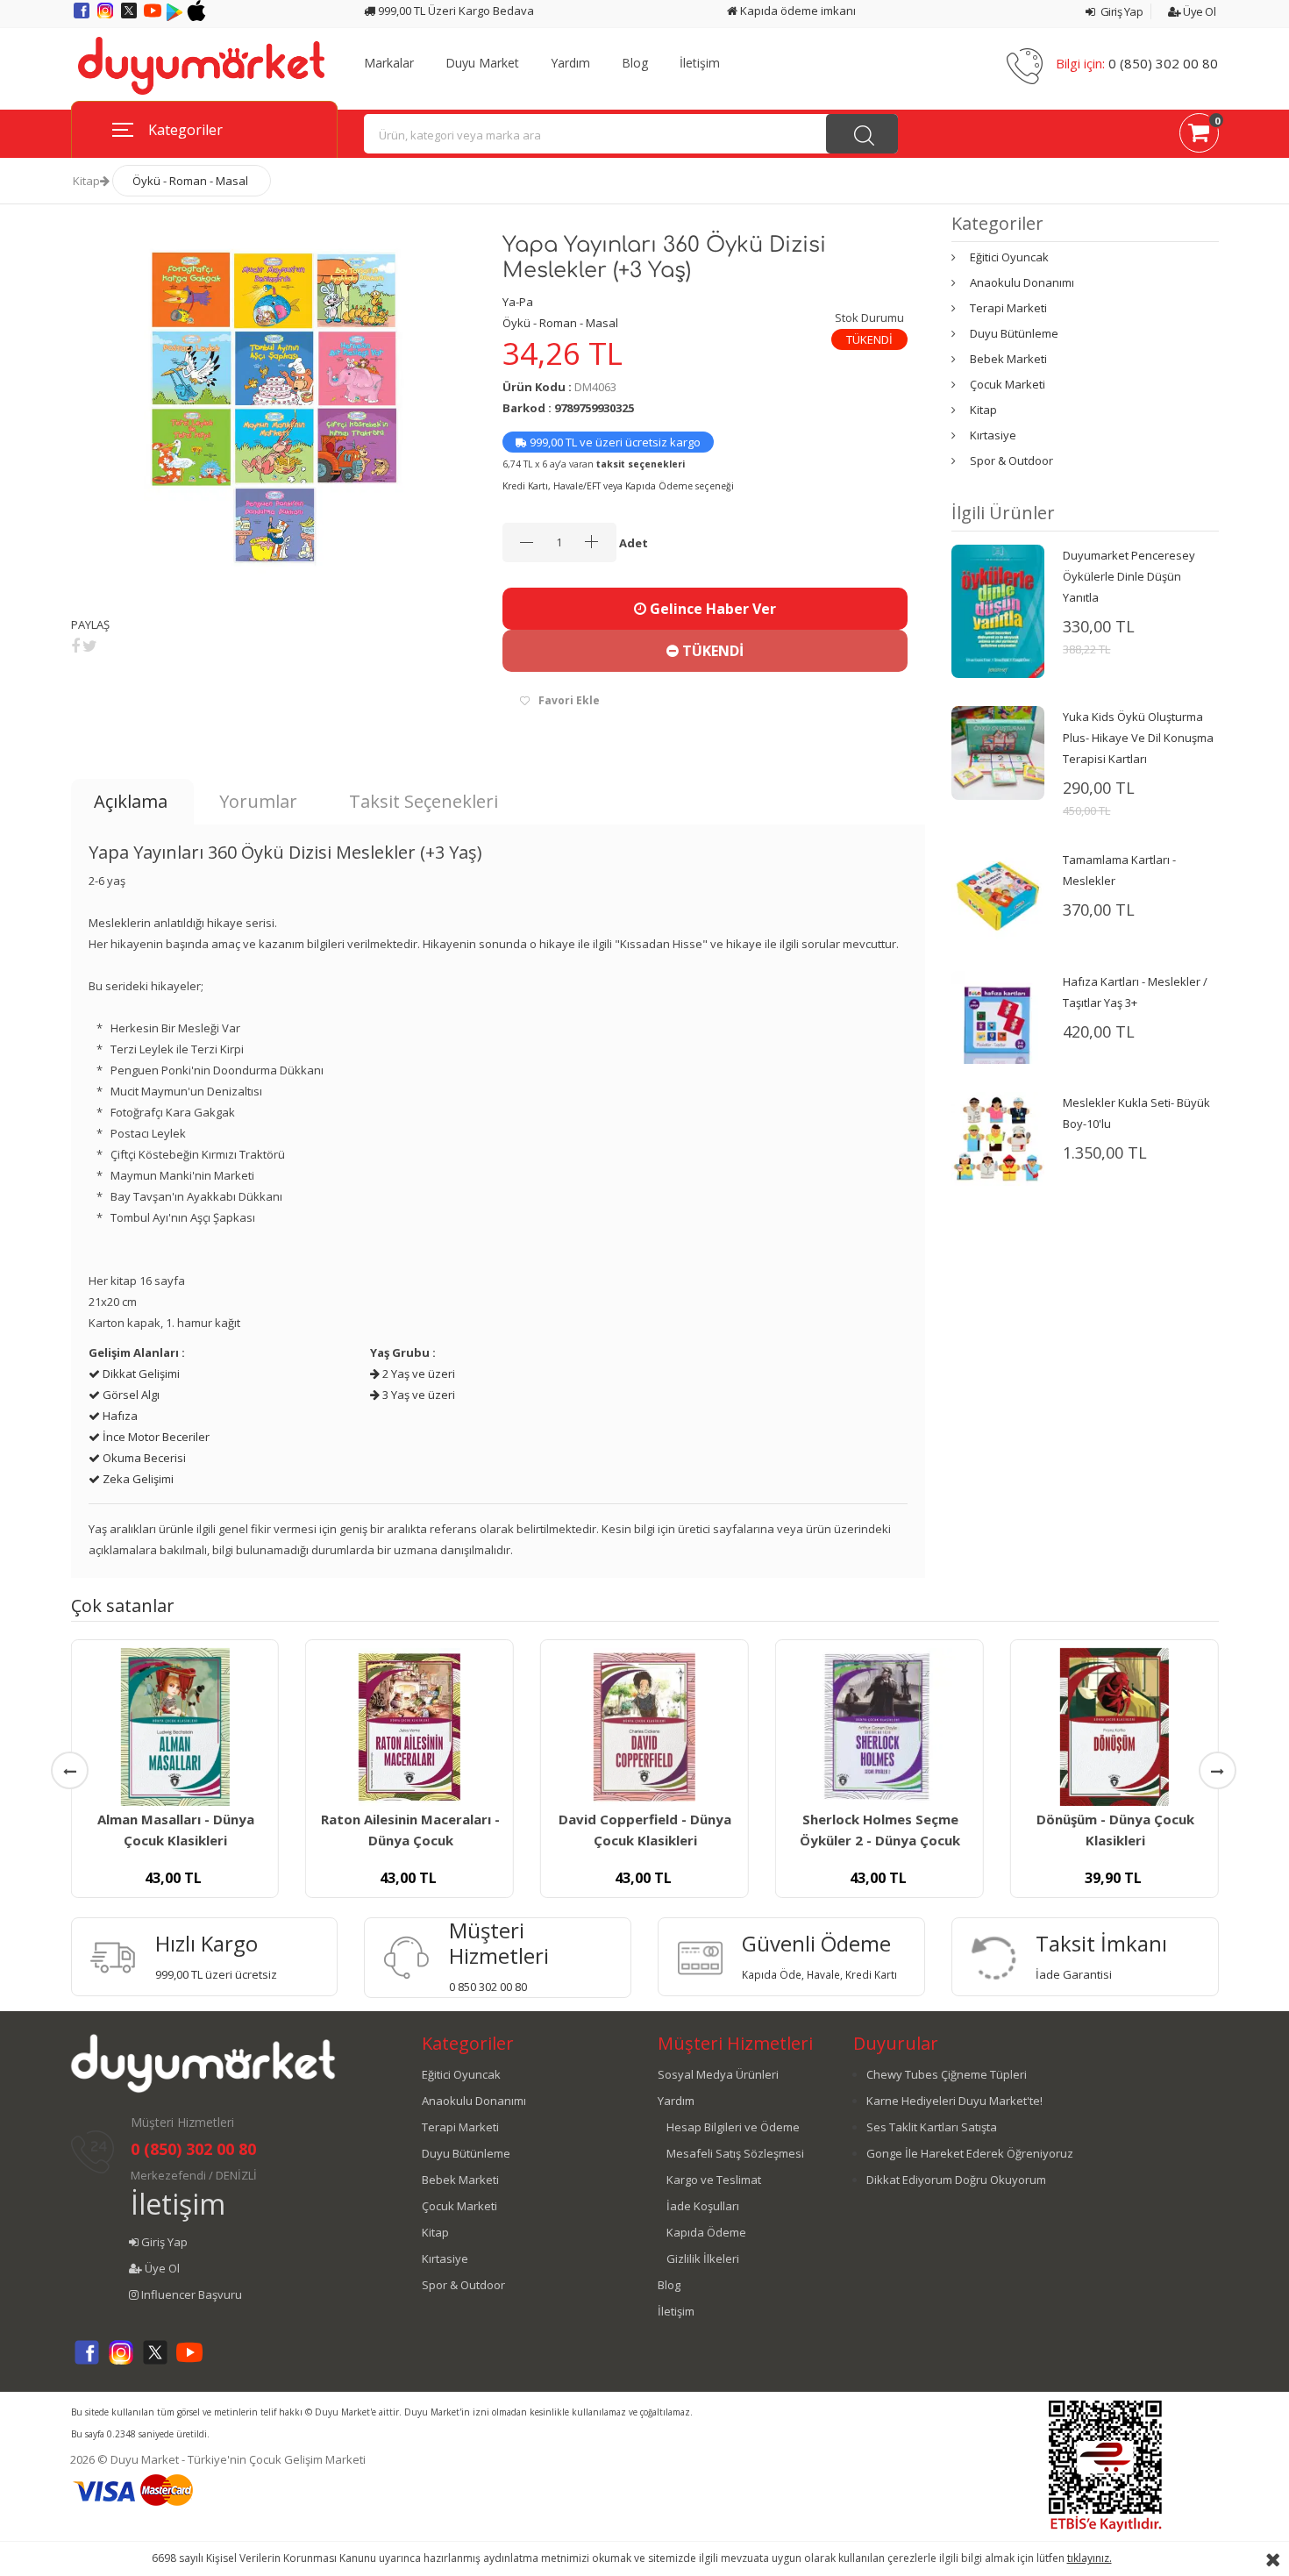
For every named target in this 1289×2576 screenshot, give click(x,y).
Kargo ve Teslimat (714, 2180)
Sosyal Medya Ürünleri (718, 2074)
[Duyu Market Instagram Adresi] (107, 17)
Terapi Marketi (1008, 308)
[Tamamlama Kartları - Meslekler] (998, 895)
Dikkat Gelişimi (140, 1374)
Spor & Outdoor (1011, 460)
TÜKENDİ (711, 651)
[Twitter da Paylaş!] (90, 646)
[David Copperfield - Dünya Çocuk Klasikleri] (644, 1727)
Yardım (570, 63)
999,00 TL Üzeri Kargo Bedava (455, 11)
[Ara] (862, 134)
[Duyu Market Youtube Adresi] (154, 17)
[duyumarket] (201, 65)
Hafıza (119, 1416)
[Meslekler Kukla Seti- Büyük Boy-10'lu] (998, 1138)
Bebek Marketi (1008, 359)
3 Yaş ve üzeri (417, 1395)
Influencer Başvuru (190, 2294)
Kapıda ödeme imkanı (797, 11)
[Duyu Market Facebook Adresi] (83, 17)
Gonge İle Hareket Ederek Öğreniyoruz (970, 2153)
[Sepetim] (1199, 136)
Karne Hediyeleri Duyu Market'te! (954, 2101)
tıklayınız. (1090, 2558)
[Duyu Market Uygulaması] (176, 17)
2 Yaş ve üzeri (417, 1374)
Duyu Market (482, 63)
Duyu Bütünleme (1014, 333)
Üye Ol (1198, 11)
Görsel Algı (130, 1395)
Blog (635, 63)
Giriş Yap (1120, 11)
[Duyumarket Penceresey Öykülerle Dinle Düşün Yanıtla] (998, 610)
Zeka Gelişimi (137, 1479)
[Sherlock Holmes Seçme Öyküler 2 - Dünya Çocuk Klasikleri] (880, 1727)
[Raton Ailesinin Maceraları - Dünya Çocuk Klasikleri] (409, 1727)
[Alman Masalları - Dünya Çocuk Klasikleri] (174, 1727)
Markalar (389, 63)
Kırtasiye (993, 435)
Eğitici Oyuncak (1009, 257)
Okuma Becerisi (143, 1458)
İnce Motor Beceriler (155, 1437)
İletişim (700, 63)
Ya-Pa (518, 302)
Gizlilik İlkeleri (703, 2258)
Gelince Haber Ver (711, 609)
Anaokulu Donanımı (1022, 282)
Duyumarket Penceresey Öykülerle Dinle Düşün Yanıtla (1129, 576)
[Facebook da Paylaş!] (75, 646)
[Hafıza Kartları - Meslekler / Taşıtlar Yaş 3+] (998, 1016)
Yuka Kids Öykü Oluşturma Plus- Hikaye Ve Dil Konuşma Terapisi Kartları (1138, 738)
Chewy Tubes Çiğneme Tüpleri (947, 2074)
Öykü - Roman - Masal (190, 181)
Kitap (86, 181)
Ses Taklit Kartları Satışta (932, 2127)
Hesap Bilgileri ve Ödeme (733, 2127)
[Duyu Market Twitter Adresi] (130, 17)
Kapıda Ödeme (706, 2232)
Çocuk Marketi (1008, 384)
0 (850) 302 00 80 (1163, 63)
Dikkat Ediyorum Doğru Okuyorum (956, 2180)
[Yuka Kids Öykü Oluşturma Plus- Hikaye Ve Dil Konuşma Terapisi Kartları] (998, 752)
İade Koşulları (703, 2206)
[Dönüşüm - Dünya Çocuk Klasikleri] (1115, 1727)
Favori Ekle (569, 700)
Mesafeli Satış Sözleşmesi (735, 2153)
